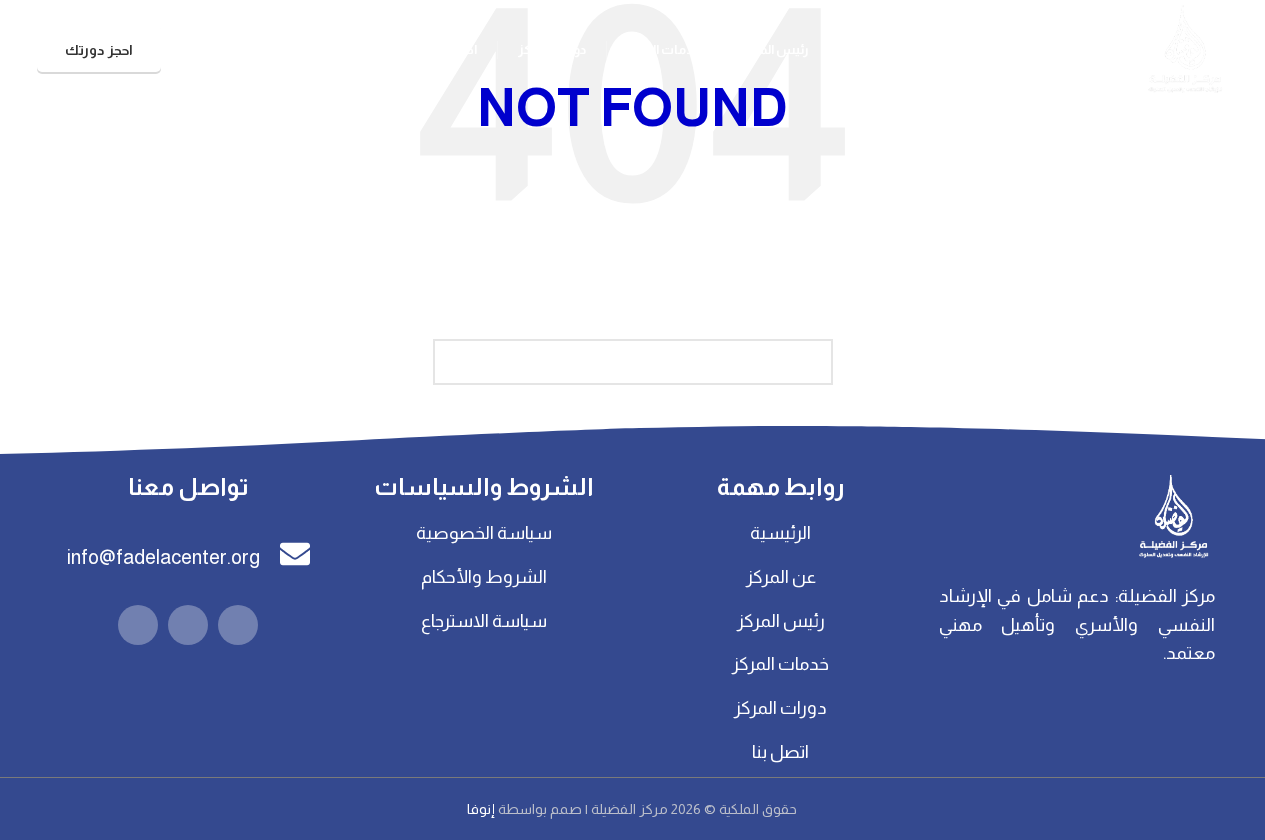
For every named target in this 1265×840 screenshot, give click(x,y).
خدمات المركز (780, 664)
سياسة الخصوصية (484, 533)
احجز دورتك (99, 50)
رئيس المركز (781, 621)
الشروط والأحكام (484, 577)
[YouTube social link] (138, 625)
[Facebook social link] (238, 625)
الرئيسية (780, 533)
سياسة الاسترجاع (484, 621)
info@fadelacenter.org (163, 557)
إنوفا (482, 809)
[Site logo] (1184, 49)
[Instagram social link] (188, 625)
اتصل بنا (780, 752)
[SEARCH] (456, 362)
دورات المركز (780, 708)
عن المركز (781, 577)
